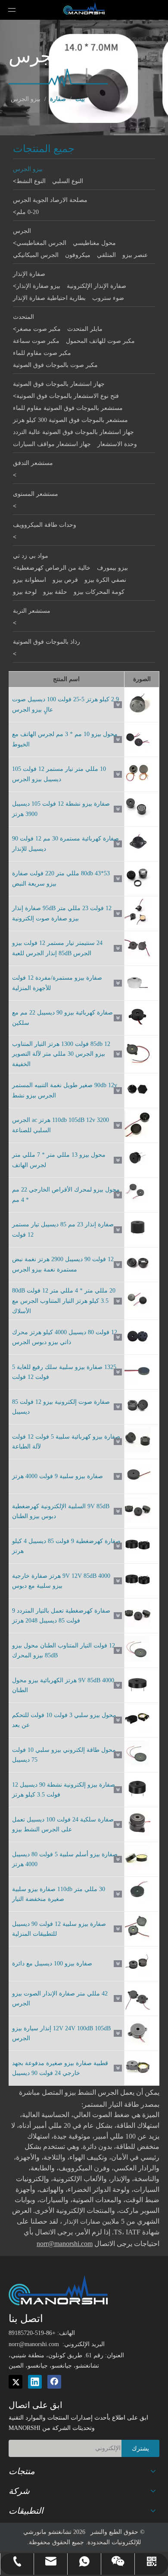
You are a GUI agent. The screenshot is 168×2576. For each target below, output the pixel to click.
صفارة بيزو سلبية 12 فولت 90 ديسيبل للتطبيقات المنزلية (59, 1929)
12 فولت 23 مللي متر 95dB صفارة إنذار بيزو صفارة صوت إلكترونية (62, 913)
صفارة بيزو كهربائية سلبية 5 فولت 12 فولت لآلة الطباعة (66, 1442)
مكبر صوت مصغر (39, 329)
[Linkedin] (35, 2382)
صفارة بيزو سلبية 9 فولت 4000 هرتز (58, 1476)
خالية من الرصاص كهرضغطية (53, 568)
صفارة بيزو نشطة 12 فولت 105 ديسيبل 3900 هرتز (61, 809)
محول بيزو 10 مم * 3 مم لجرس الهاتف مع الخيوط (65, 739)
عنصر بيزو (135, 255)
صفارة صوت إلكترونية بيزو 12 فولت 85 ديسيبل (61, 1407)
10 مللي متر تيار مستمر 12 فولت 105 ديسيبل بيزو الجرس (59, 774)
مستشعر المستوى (36, 494)
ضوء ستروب (108, 298)
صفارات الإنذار (81, 2222)
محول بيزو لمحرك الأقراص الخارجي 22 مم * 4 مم (66, 1195)
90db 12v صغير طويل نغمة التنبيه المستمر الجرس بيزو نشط (65, 1090)
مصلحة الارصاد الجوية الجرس (50, 200)
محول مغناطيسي (94, 243)
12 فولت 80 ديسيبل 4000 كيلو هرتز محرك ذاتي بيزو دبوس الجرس (65, 1337)
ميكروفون (78, 255)
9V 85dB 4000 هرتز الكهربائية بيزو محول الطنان (63, 1685)
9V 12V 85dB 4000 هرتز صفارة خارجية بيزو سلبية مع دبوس (61, 1581)
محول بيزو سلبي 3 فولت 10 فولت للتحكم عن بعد (64, 1720)
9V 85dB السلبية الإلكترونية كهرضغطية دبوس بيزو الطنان (61, 1511)
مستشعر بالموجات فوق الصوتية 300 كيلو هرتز (70, 420)
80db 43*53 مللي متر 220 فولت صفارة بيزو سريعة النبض (61, 879)
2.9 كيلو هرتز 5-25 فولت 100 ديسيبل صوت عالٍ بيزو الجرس (65, 704)
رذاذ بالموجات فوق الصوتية (47, 642)
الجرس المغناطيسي (41, 243)
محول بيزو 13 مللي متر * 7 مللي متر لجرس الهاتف (59, 1160)
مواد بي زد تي (31, 556)
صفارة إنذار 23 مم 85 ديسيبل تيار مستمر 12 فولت (63, 1230)
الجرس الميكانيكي (36, 255)
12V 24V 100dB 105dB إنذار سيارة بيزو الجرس (61, 2034)
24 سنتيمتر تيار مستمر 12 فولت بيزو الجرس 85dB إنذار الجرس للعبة (57, 948)
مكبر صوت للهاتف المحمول (100, 341)
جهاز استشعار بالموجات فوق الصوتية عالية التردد (73, 432)
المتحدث (23, 317)
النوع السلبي (68, 181)
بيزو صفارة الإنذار (38, 286)
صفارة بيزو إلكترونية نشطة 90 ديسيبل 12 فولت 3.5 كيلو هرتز (64, 1790)
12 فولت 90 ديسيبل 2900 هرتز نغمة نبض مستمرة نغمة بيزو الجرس (63, 1264)
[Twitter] (16, 2382)
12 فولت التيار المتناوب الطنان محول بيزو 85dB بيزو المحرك (64, 1651)
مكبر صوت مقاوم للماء (42, 353)
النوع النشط (31, 181)
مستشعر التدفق (33, 463)
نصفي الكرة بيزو (105, 580)
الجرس (22, 231)
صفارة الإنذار (29, 274)
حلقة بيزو (55, 592)
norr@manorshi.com (34, 2344)
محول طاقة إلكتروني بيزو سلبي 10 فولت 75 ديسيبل (64, 1755)
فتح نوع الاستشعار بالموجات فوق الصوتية (68, 396)
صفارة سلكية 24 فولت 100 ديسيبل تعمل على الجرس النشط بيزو (63, 1825)
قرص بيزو (65, 580)
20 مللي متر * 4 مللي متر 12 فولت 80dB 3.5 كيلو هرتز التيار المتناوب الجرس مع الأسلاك (64, 1301)
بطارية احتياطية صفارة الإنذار (49, 298)
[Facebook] (54, 2382)
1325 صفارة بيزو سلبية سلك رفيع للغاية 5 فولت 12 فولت (64, 1372)
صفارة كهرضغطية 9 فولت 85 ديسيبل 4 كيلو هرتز (66, 1546)
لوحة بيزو (25, 592)
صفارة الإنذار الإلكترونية (96, 286)
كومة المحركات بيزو (99, 592)
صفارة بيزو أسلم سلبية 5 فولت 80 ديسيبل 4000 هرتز (65, 1859)
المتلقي (106, 255)
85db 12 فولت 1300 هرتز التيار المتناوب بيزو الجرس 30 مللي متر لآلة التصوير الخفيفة (61, 1054)
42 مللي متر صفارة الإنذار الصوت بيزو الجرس (60, 1999)
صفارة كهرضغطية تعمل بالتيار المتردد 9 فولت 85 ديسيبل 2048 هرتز (61, 1616)
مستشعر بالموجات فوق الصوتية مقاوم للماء (68, 408)
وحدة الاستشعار (117, 444)
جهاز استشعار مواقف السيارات (52, 444)
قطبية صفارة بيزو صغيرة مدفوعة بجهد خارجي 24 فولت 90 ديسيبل (60, 2068)
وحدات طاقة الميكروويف (45, 525)
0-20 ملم (28, 212)
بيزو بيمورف (112, 568)
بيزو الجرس (28, 169)
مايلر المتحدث (85, 329)
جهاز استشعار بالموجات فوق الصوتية (59, 384)
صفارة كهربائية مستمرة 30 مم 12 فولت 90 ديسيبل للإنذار (65, 844)
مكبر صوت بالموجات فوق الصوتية (55, 365)
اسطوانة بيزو (30, 580)
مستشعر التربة (32, 611)
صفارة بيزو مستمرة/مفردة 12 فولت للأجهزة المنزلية (57, 983)
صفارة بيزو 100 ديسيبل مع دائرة (52, 1963)
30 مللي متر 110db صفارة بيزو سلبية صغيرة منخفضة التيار (59, 1894)
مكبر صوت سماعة (36, 341)
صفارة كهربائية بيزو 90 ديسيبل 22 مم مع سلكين (62, 1018)
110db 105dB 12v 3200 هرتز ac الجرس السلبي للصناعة (61, 1125)
